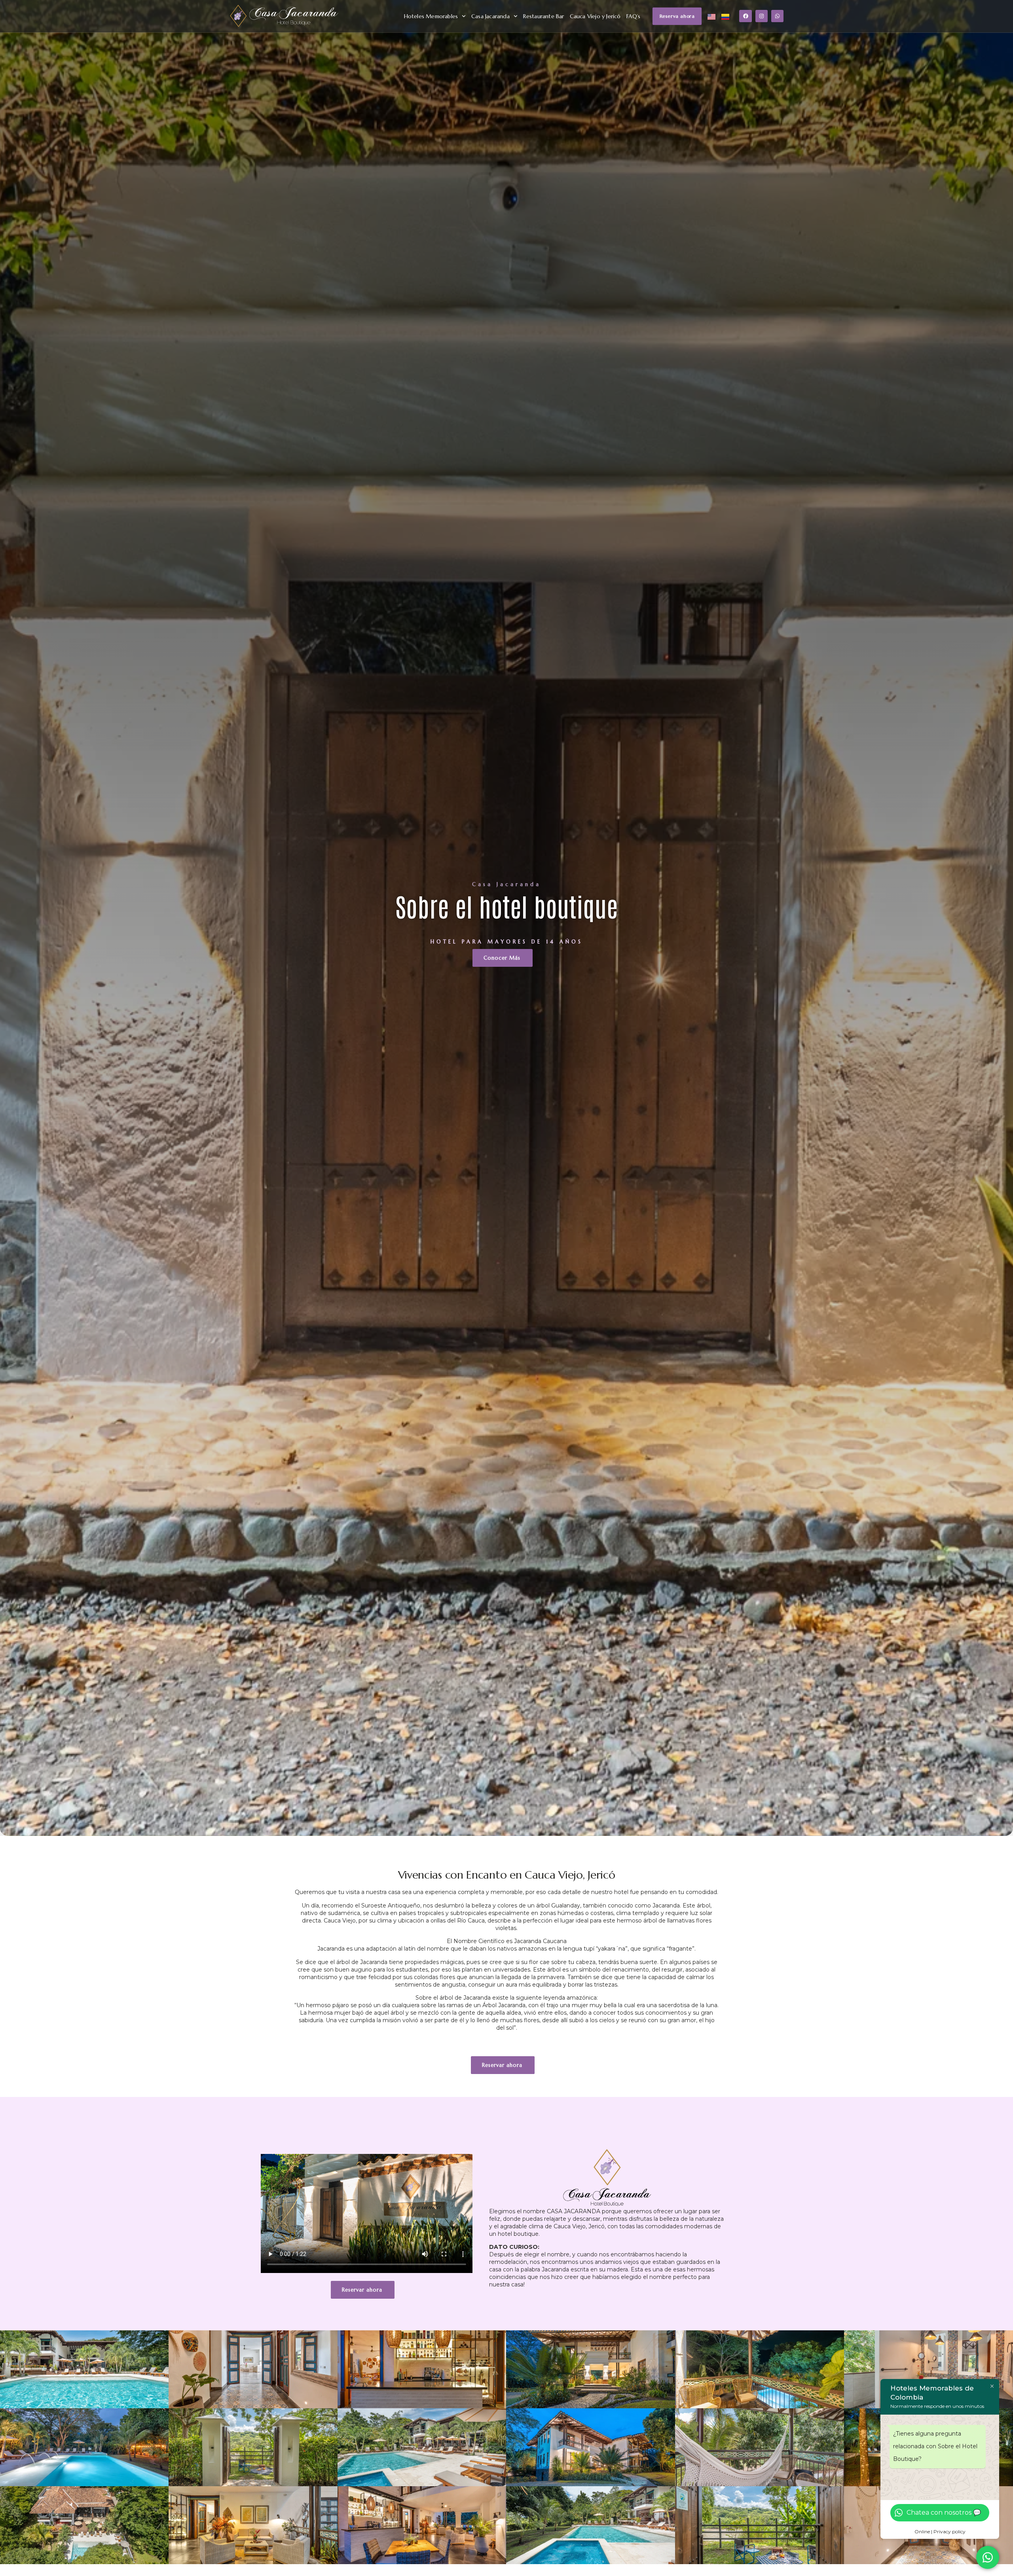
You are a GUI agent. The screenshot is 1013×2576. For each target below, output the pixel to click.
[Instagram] (762, 16)
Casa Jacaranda (490, 16)
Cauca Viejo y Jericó (595, 16)
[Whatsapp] (777, 16)
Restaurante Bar (544, 16)
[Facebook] (745, 16)
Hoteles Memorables (431, 16)
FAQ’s (634, 16)
